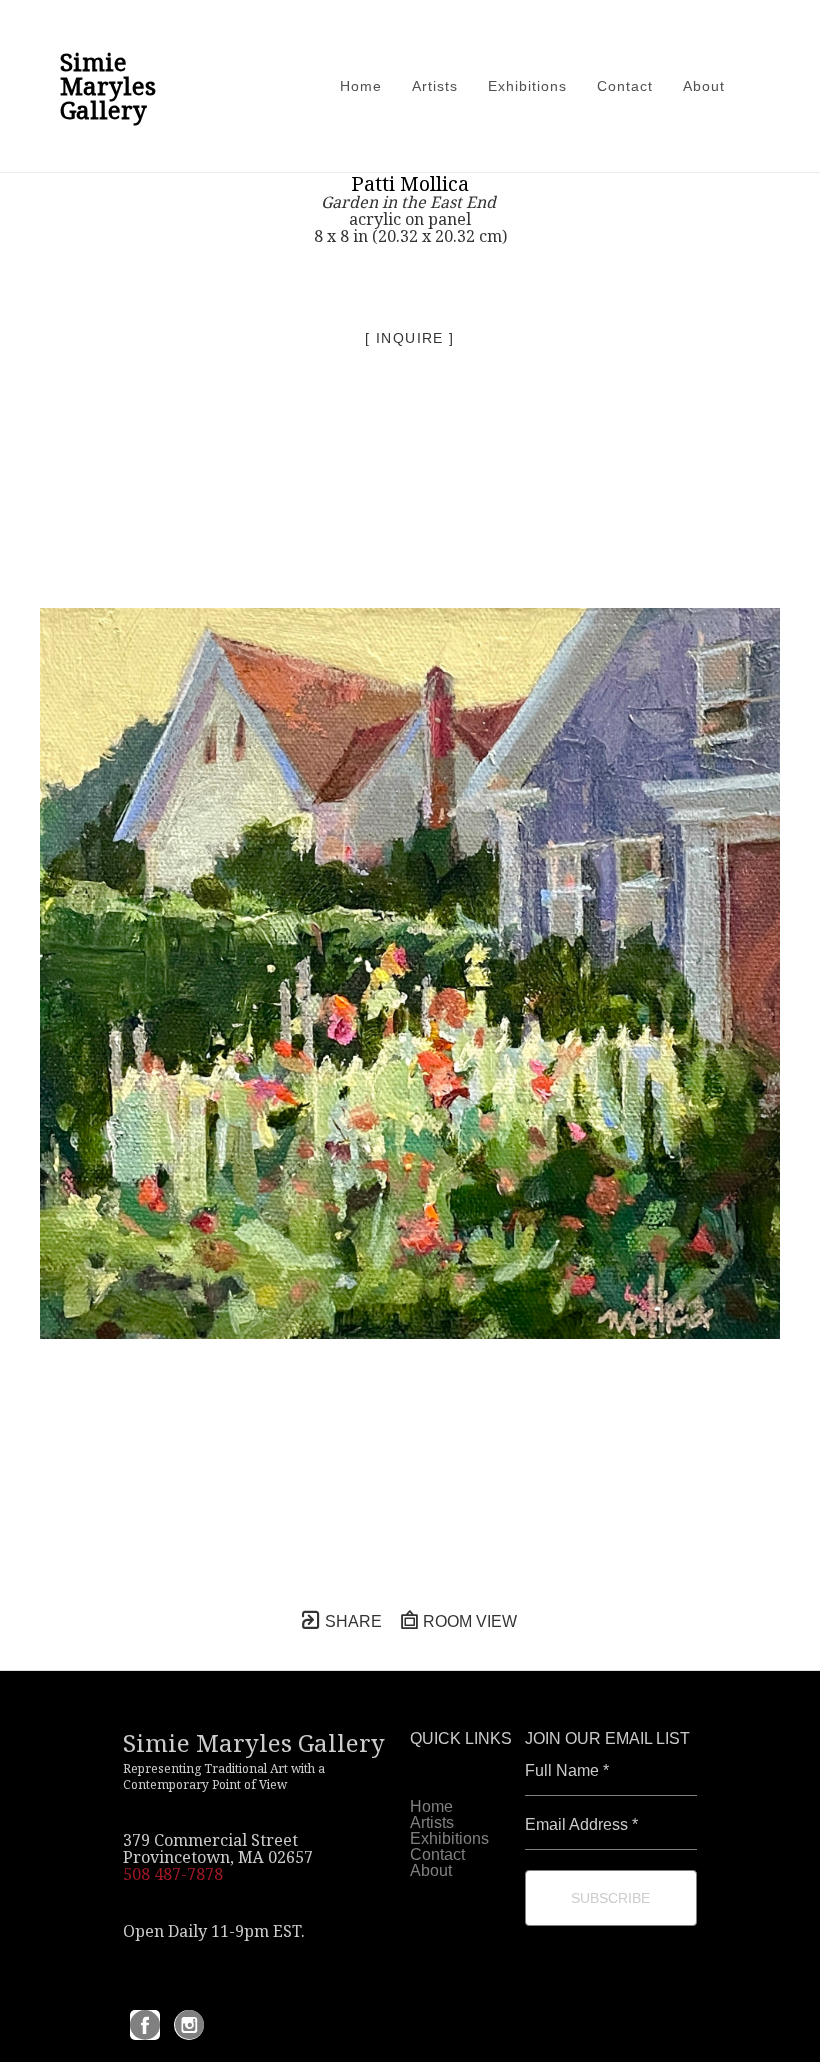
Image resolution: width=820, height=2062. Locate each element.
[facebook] (145, 2025)
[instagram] (189, 2025)
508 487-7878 (173, 1874)
